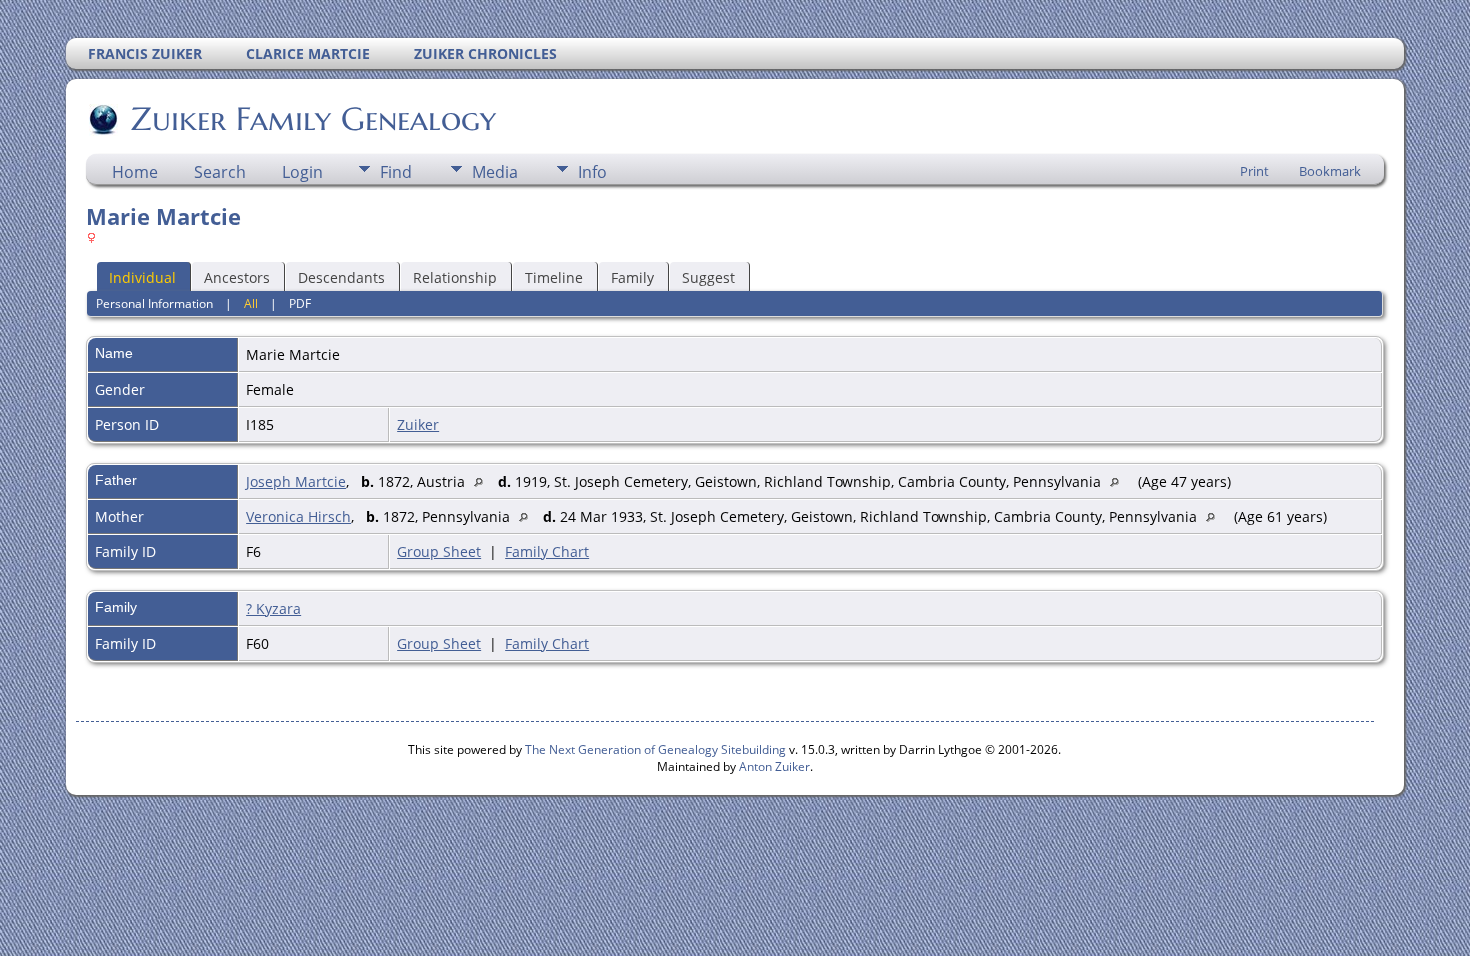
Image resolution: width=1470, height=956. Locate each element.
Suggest (708, 277)
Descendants (341, 277)
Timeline (554, 277)
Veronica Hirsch (298, 516)
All (251, 303)
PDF (300, 303)
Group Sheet (439, 551)
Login (302, 172)
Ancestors (237, 277)
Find (396, 172)
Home (135, 172)
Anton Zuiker (774, 766)
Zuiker (418, 424)
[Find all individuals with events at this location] (483, 481)
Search (220, 172)
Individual (142, 277)
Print (1254, 171)
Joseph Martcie (296, 481)
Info (592, 172)
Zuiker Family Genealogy (313, 119)
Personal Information (154, 303)
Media (495, 172)
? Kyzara (273, 608)
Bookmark (1330, 171)
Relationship (455, 277)
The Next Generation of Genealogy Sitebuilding (655, 749)
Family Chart (547, 551)
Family (632, 277)
